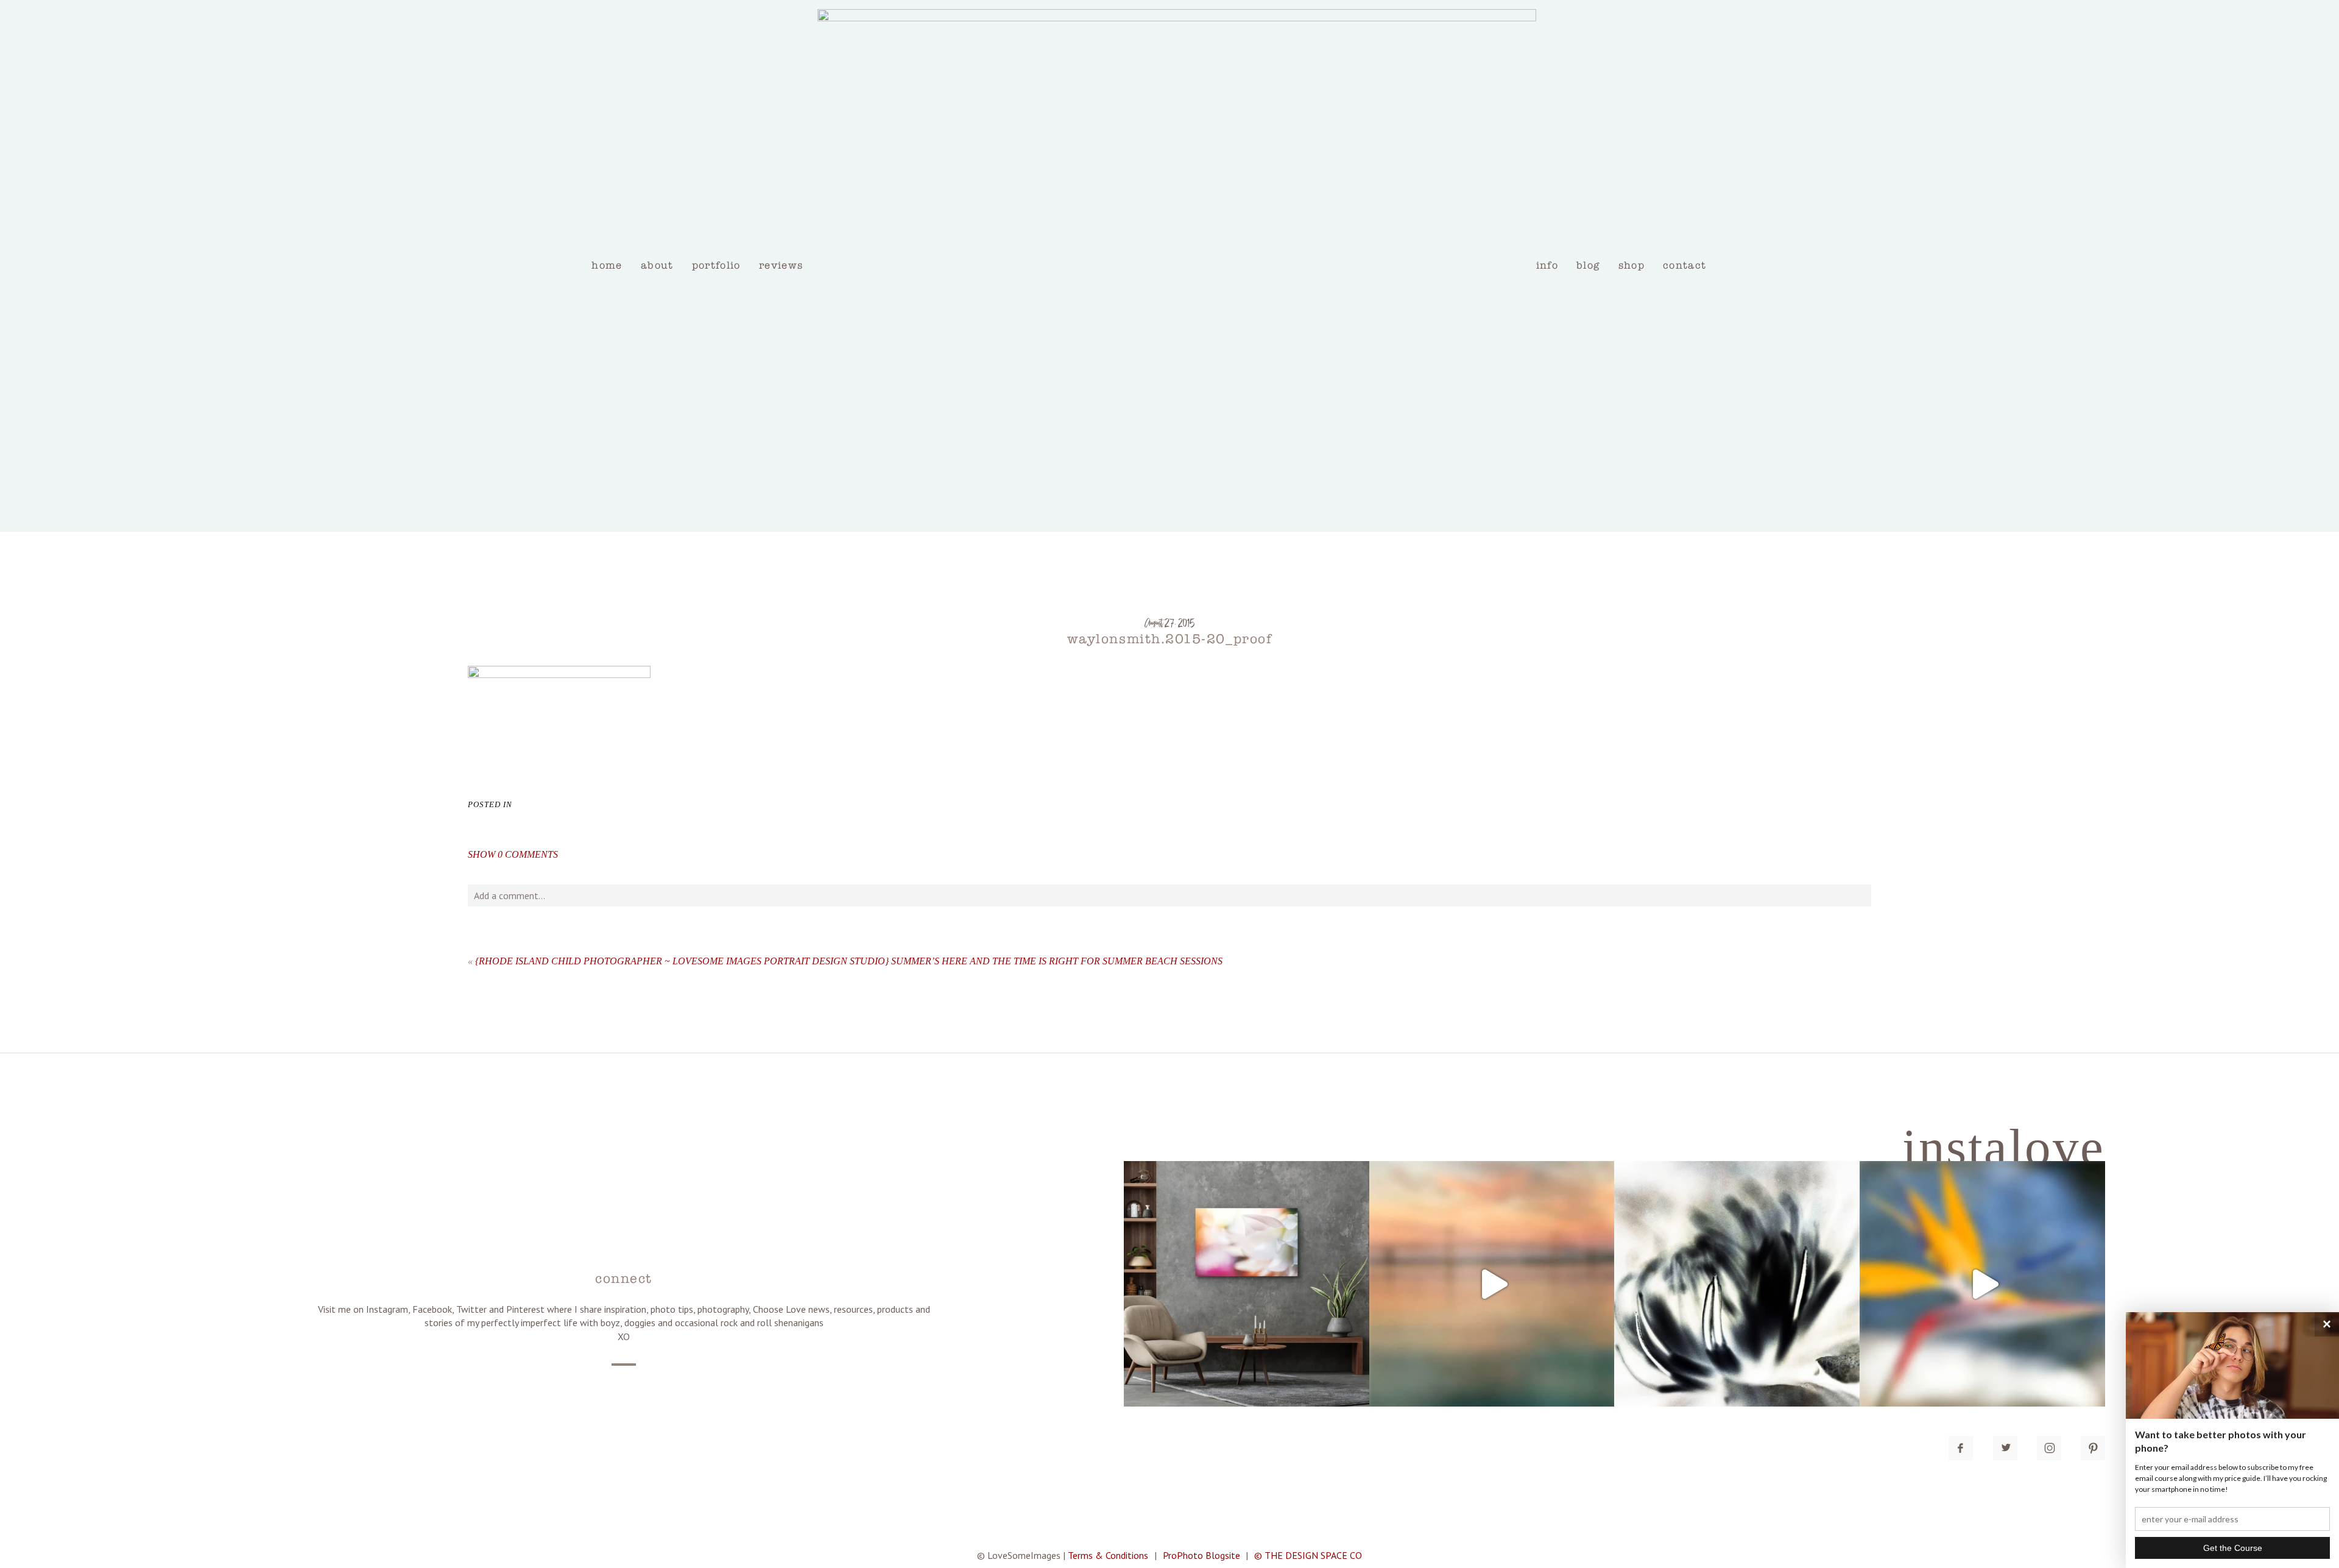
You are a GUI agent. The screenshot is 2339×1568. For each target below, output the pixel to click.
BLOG (1588, 265)
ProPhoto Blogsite (1201, 1555)
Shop (1632, 265)
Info (1547, 265)
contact (1685, 265)
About (657, 265)
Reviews (781, 265)
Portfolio (716, 265)
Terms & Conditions (1108, 1555)
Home (607, 265)
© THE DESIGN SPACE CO (1308, 1555)
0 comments (513, 854)
